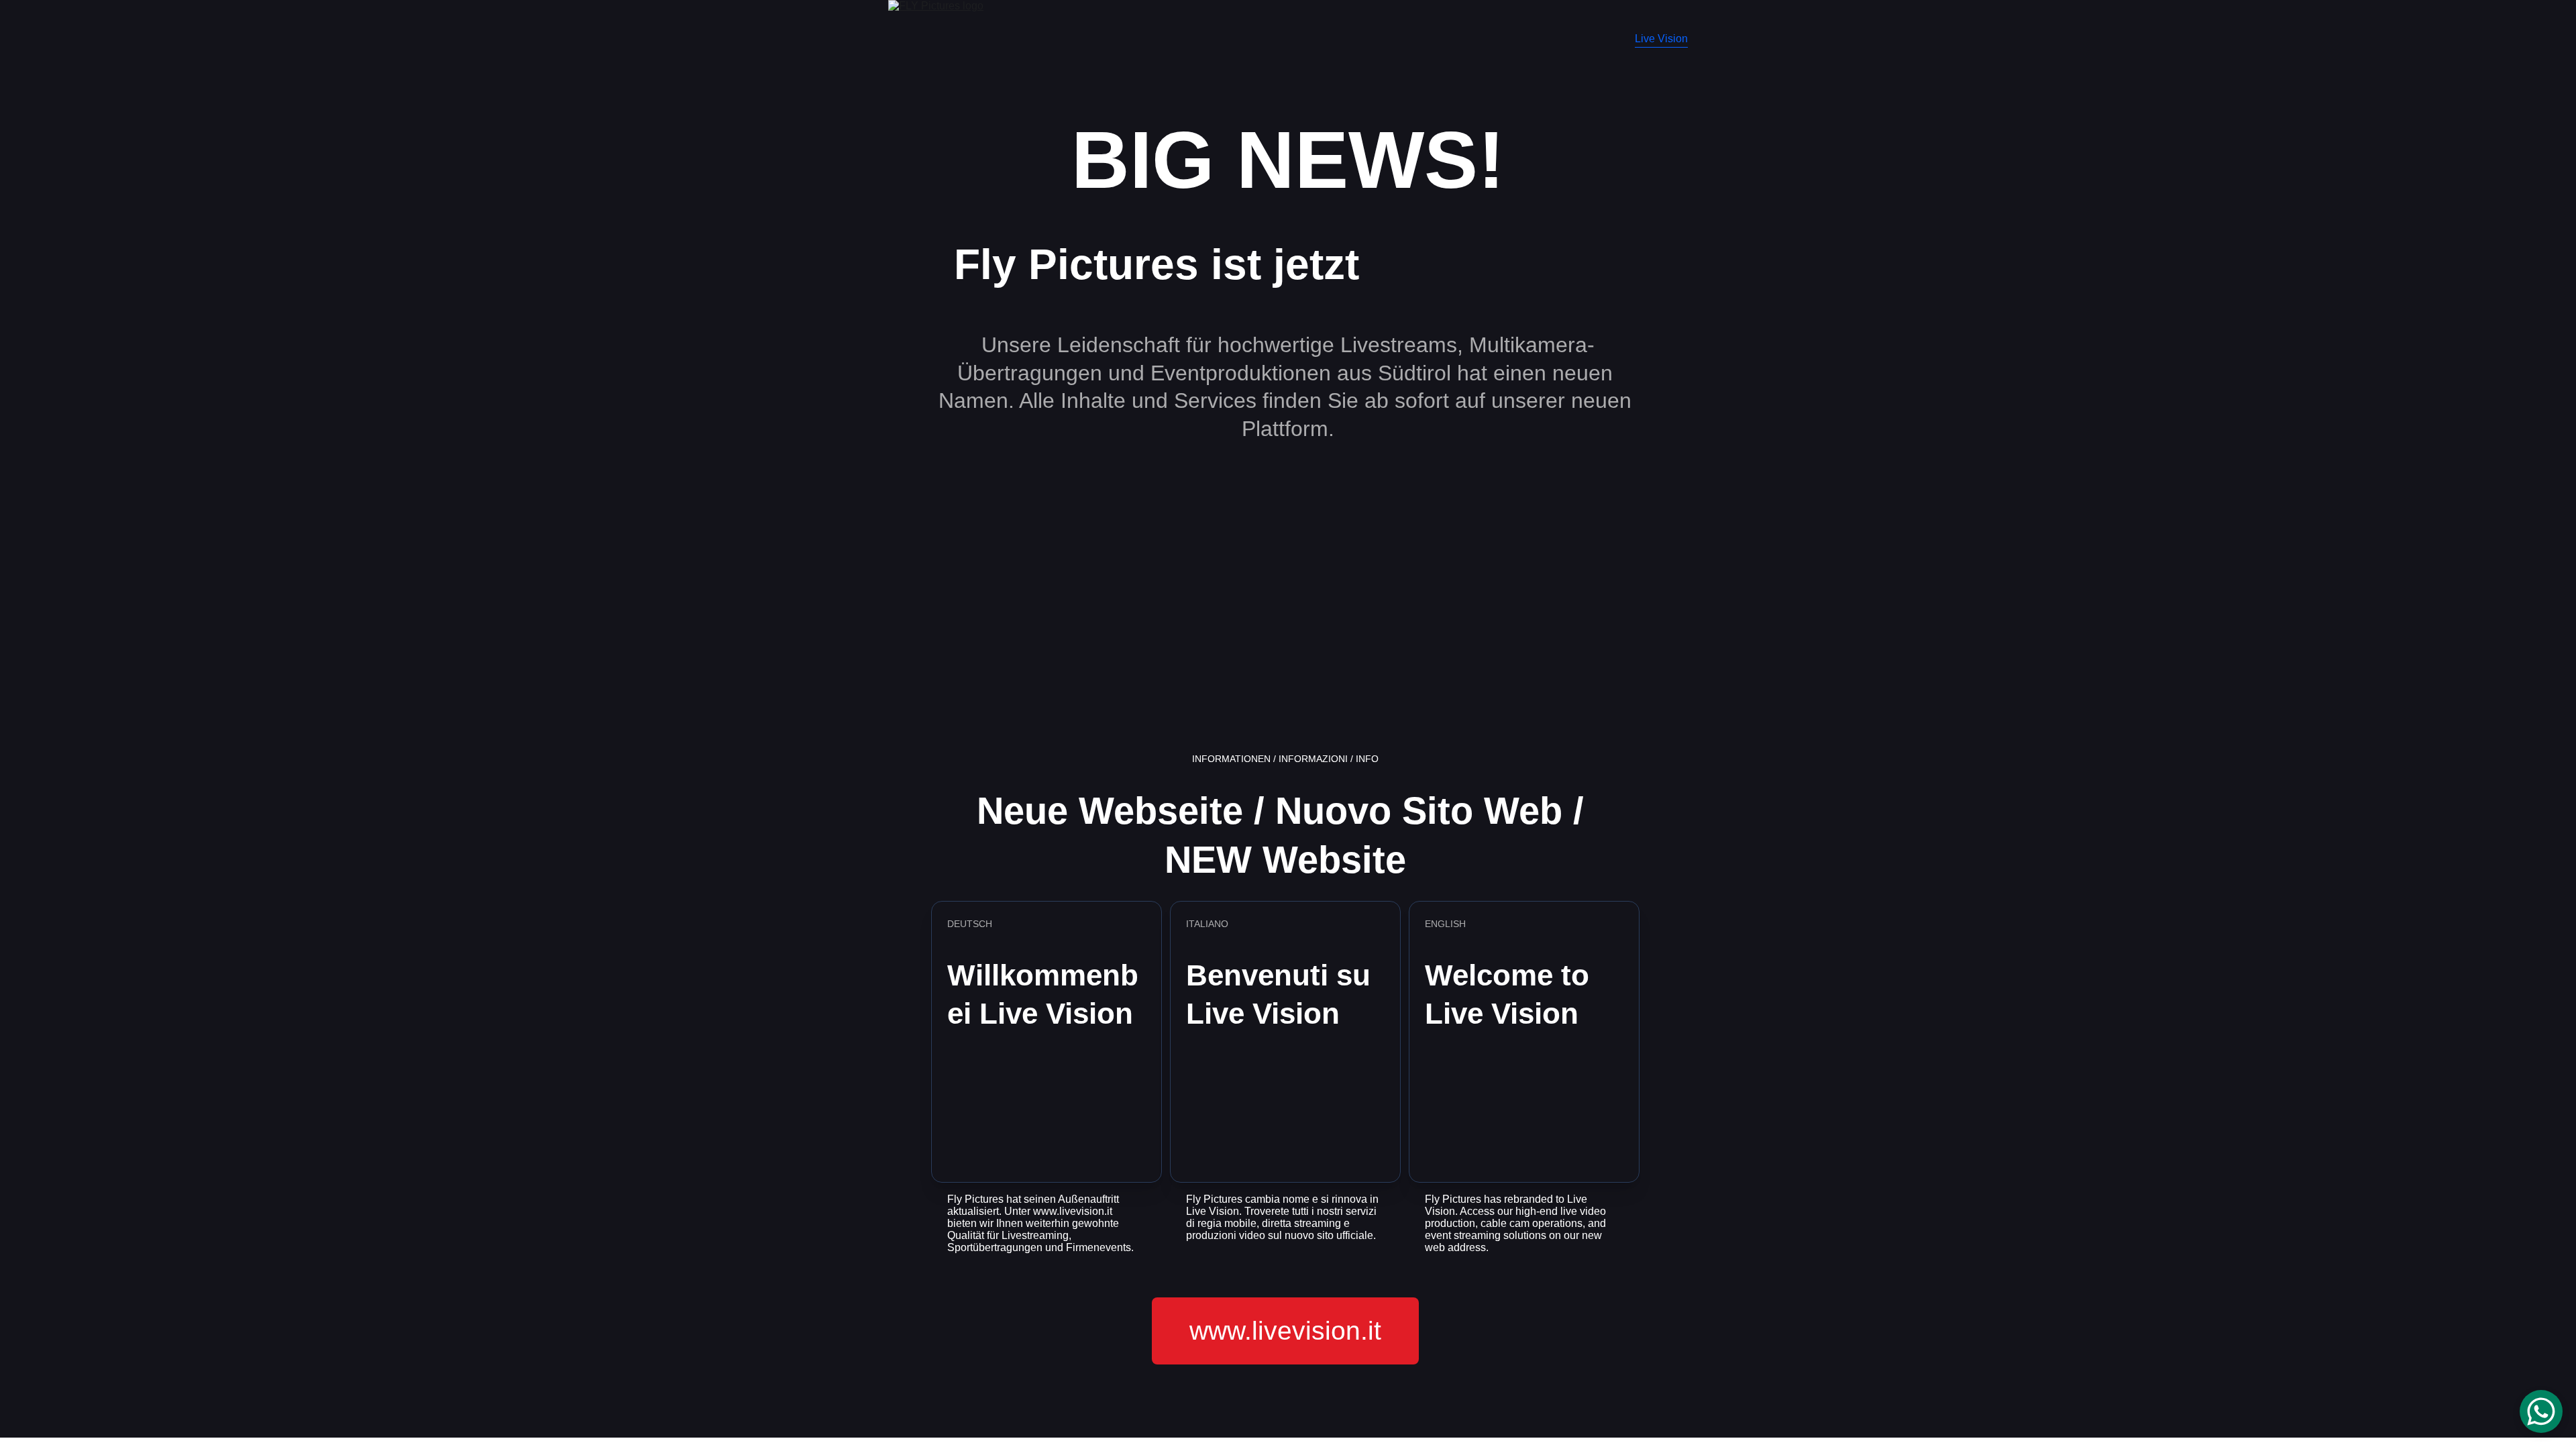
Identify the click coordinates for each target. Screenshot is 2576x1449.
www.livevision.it (1285, 1331)
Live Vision (1661, 39)
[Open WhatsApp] (2541, 1411)
